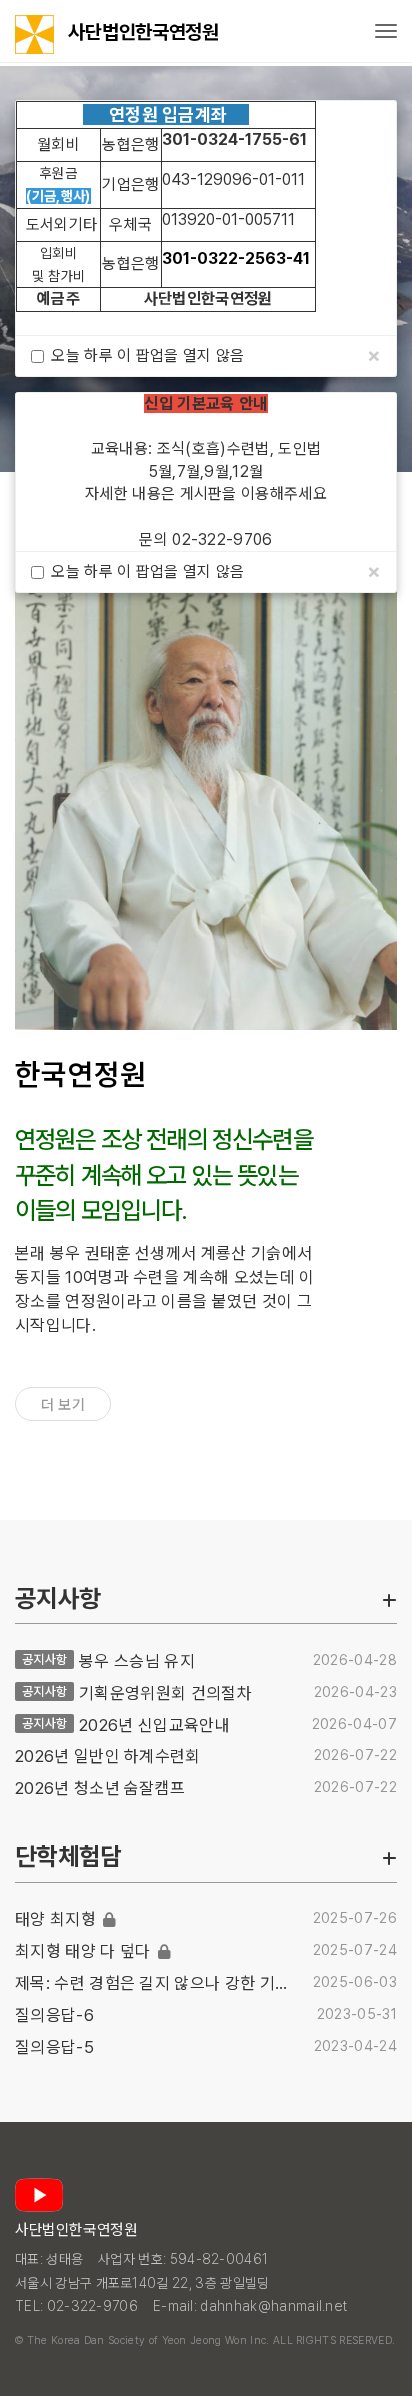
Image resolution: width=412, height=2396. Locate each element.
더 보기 (63, 1405)
